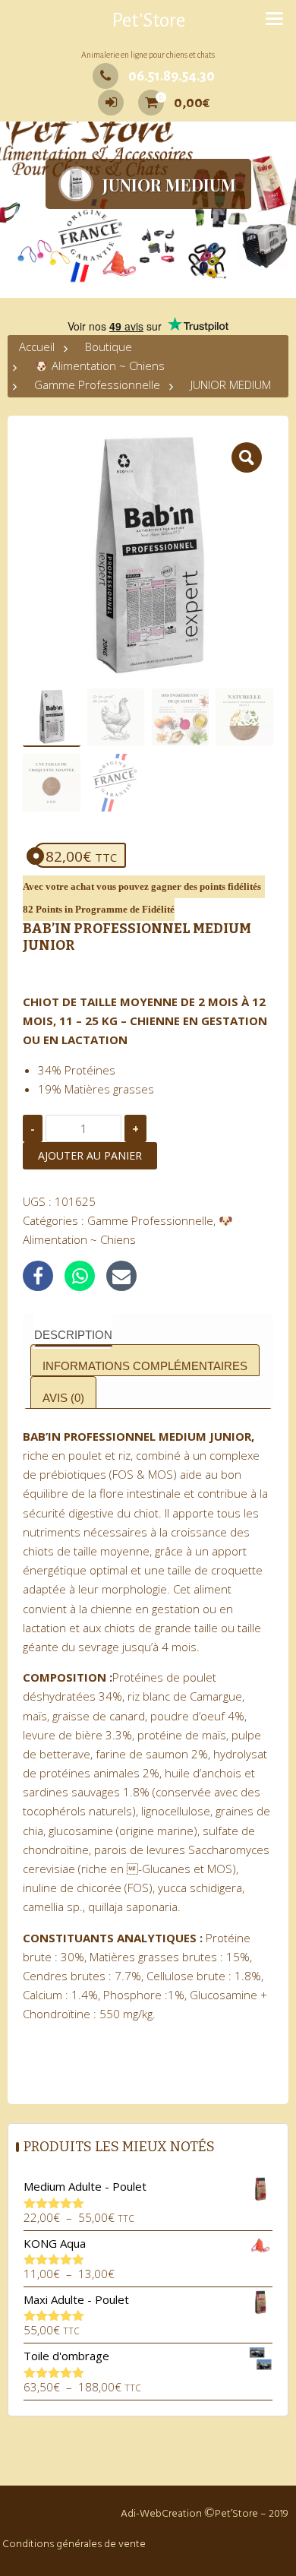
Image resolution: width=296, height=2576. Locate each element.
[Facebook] (38, 1276)
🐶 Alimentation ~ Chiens (99, 366)
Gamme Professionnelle (97, 385)
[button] (247, 457)
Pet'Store (148, 21)
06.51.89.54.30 (172, 76)
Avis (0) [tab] (63, 1398)
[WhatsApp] (80, 1276)
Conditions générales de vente (74, 2544)
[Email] (121, 1276)
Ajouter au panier (90, 1155)
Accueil (37, 347)
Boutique (109, 347)
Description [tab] (73, 1335)
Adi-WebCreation (161, 2514)
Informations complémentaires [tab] (145, 1366)
